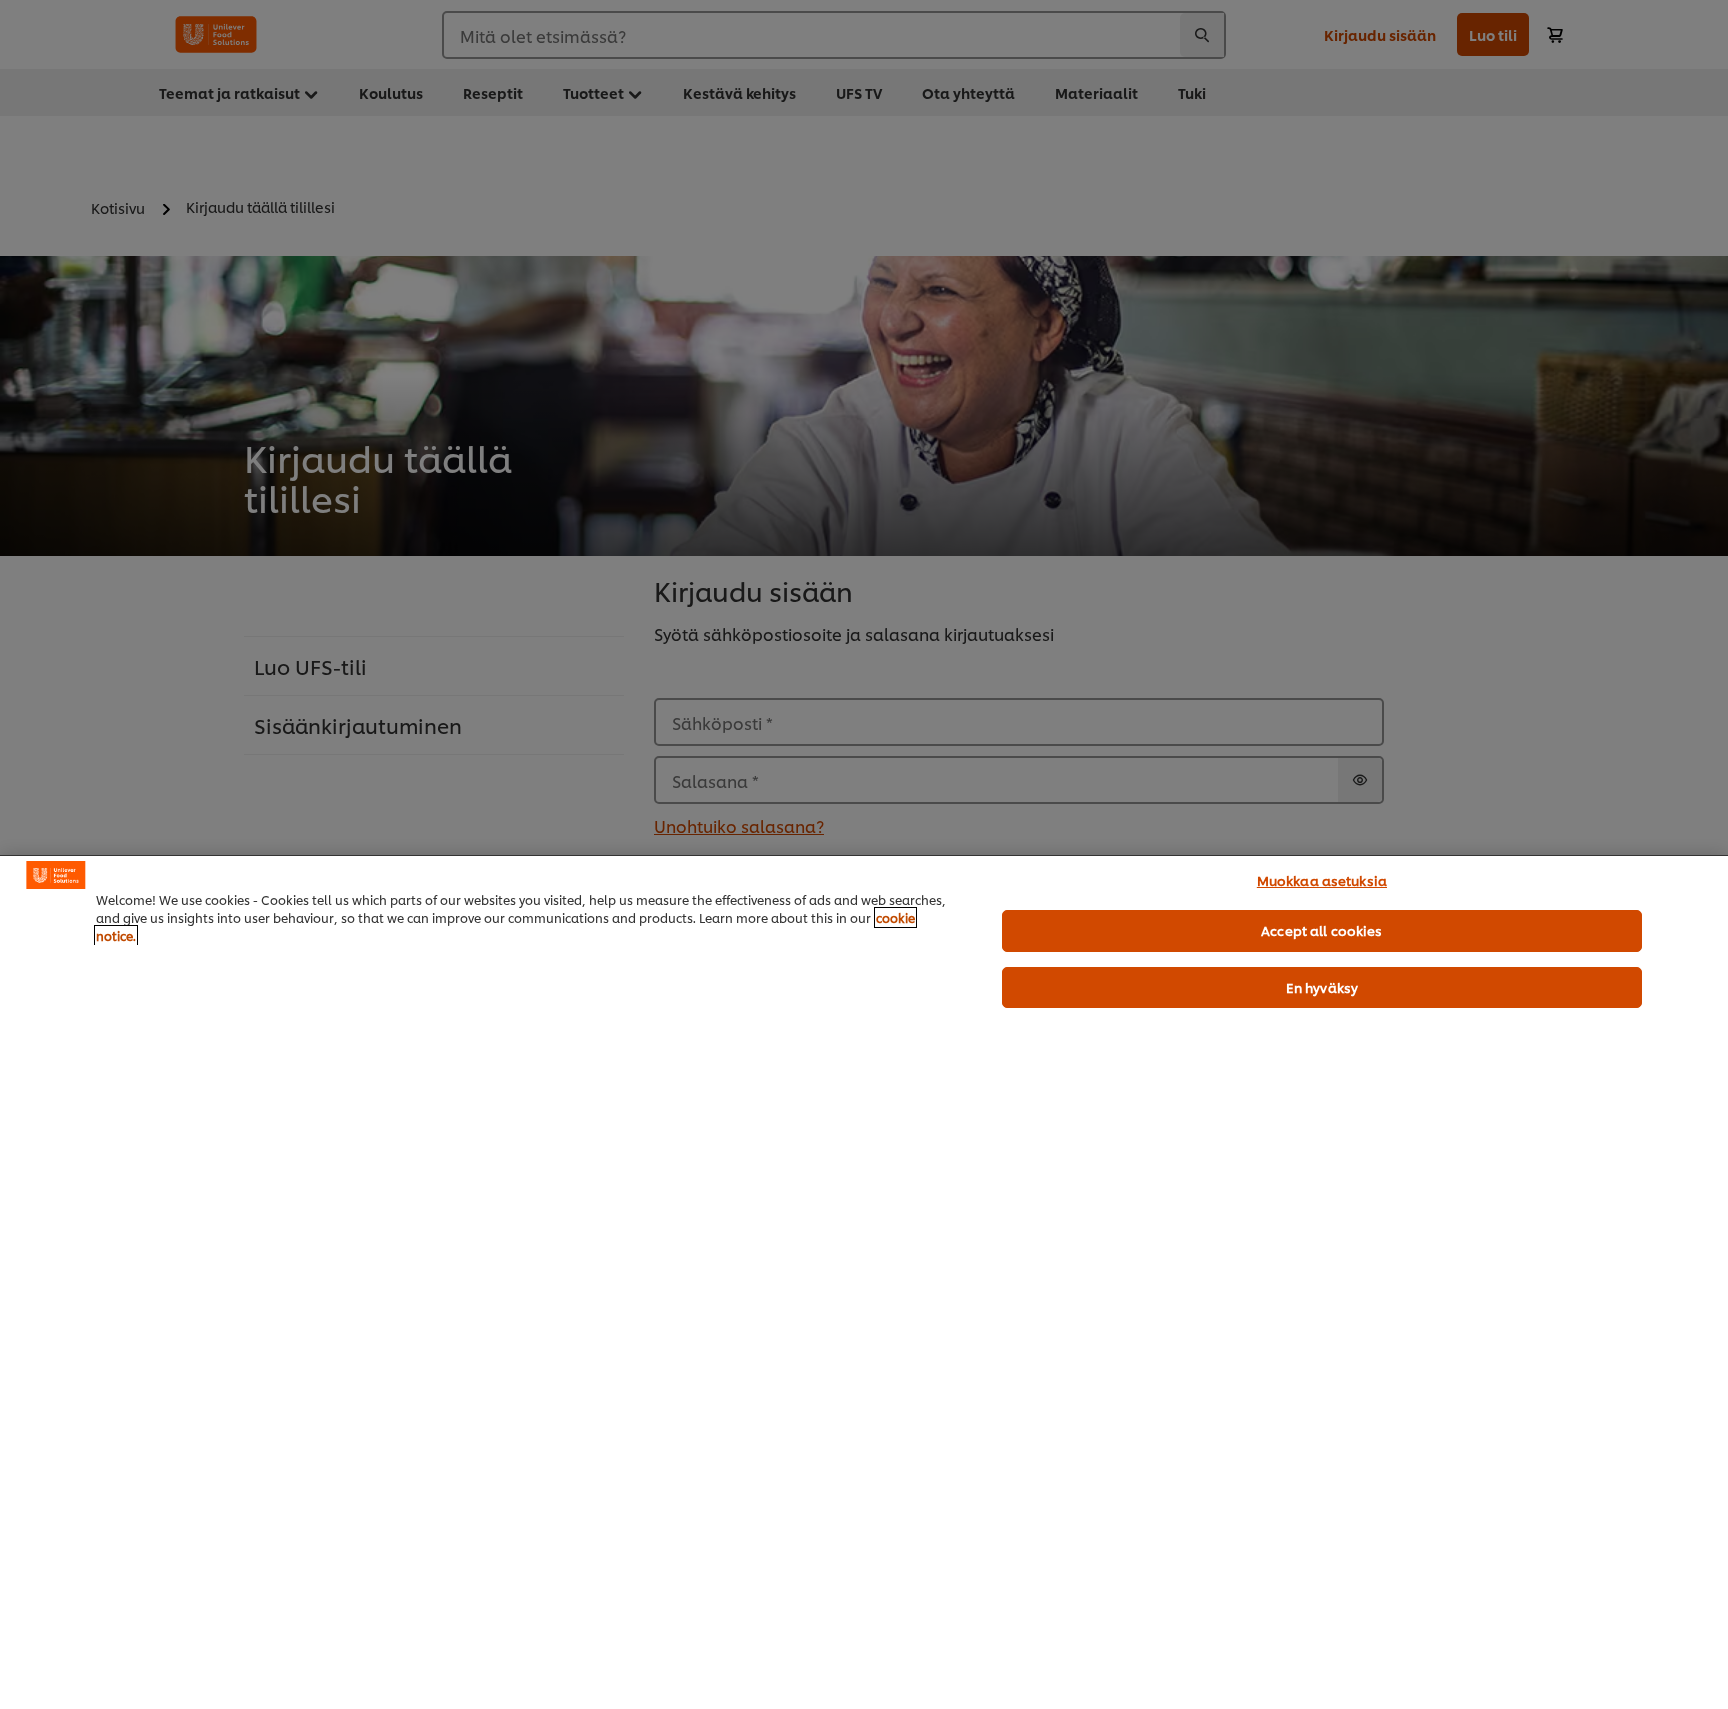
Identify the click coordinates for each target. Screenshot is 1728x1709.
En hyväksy (1322, 987)
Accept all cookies (1321, 930)
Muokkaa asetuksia (1322, 880)
